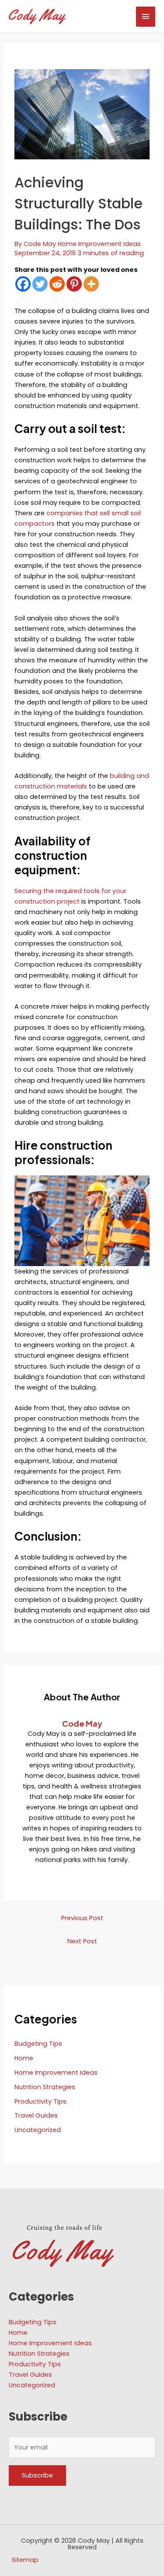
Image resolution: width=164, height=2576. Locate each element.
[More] (91, 284)
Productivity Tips (40, 2101)
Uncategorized (38, 2130)
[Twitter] (40, 284)
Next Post (82, 1941)
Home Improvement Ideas (99, 244)
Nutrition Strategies (45, 2087)
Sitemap (25, 2560)
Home (24, 2058)
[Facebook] (23, 284)
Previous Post (82, 1918)
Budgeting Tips (38, 2044)
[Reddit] (57, 284)
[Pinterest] (74, 284)
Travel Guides (36, 2115)
